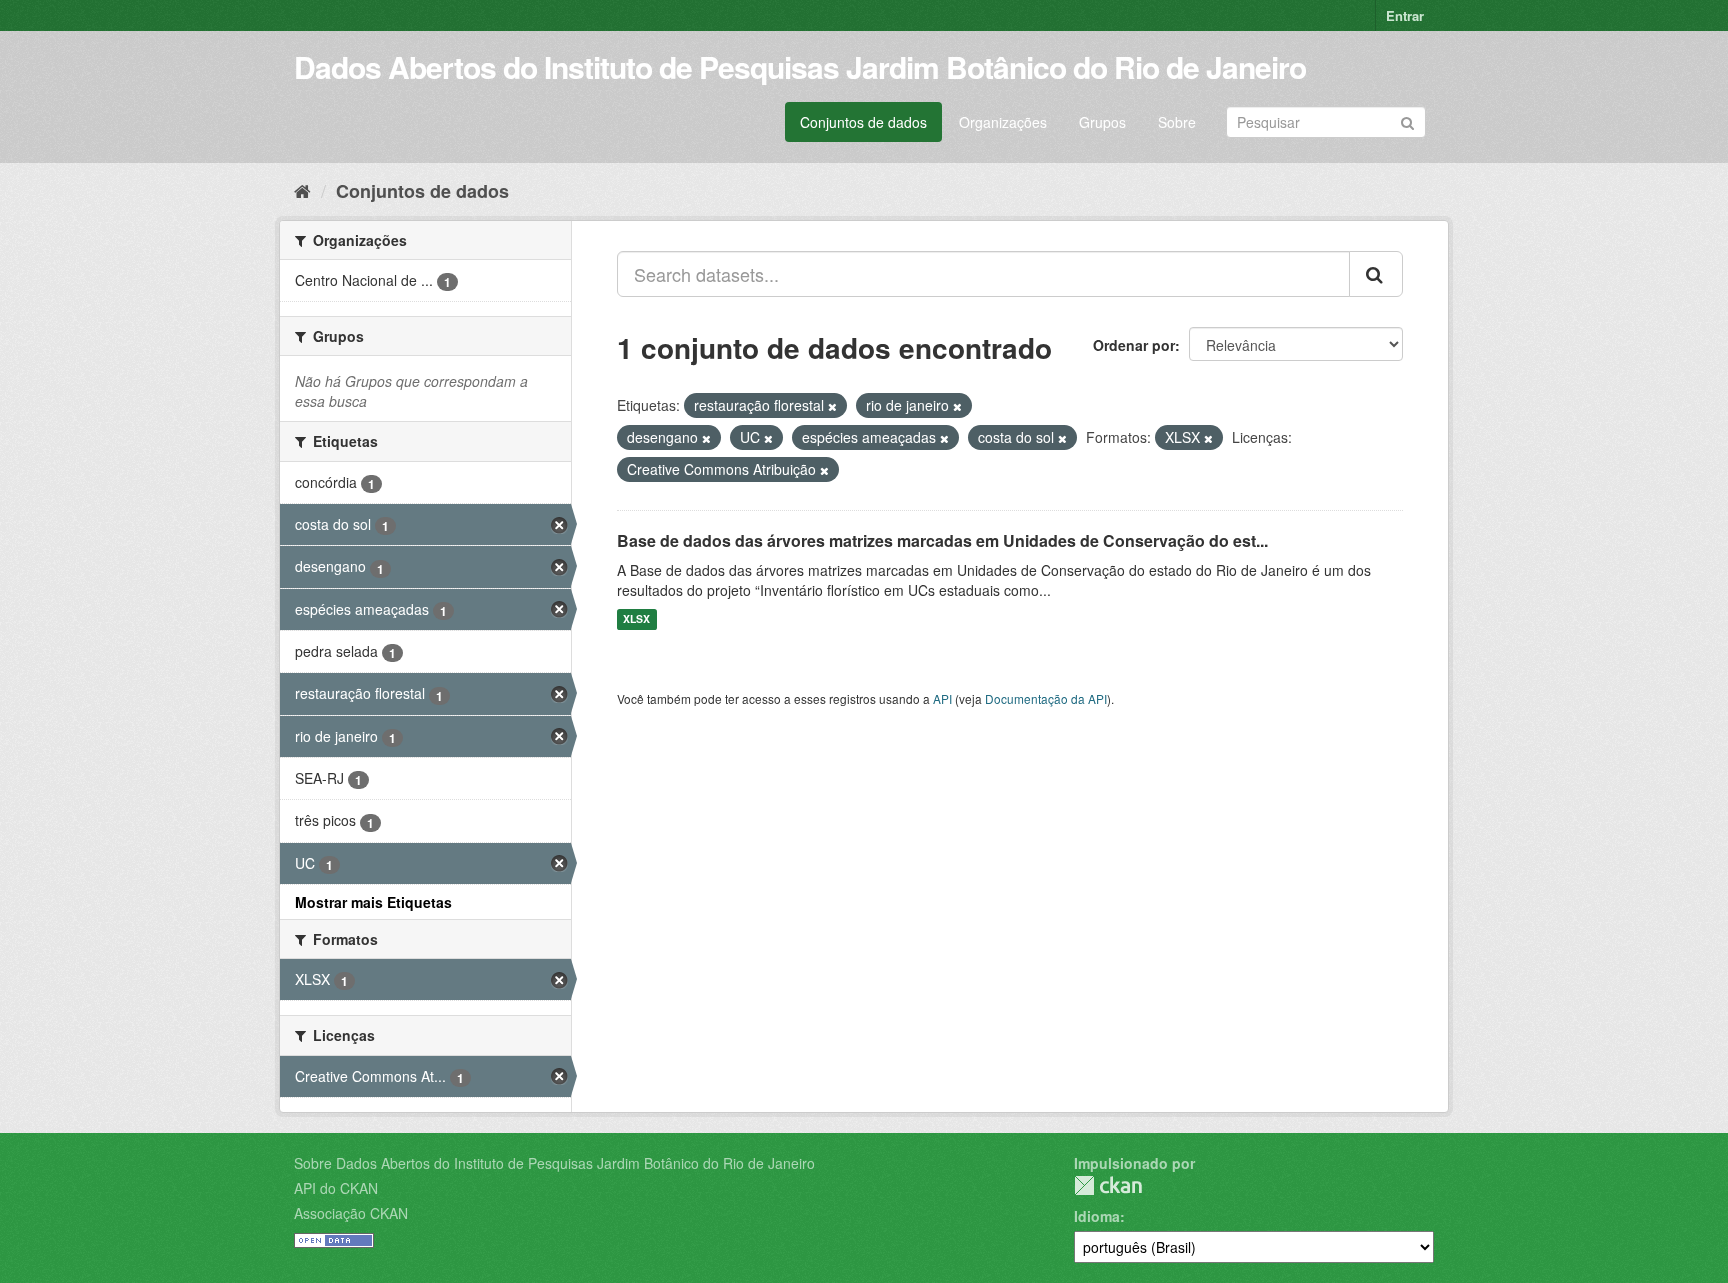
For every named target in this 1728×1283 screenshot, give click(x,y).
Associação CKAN (351, 1213)
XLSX (636, 619)
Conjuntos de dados (863, 122)
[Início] (302, 190)
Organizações (1003, 122)
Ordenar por (1134, 345)
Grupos (1102, 122)
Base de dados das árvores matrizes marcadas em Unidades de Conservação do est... (942, 540)
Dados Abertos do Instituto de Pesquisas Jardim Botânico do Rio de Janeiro (800, 66)
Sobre (1177, 122)
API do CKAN (336, 1188)
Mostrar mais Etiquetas (373, 902)
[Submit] (1407, 120)
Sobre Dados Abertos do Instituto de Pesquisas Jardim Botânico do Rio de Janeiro (554, 1163)
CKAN (1108, 1185)
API (942, 698)
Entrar (1405, 15)
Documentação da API (1046, 698)
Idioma (1097, 1216)
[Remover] (832, 406)
